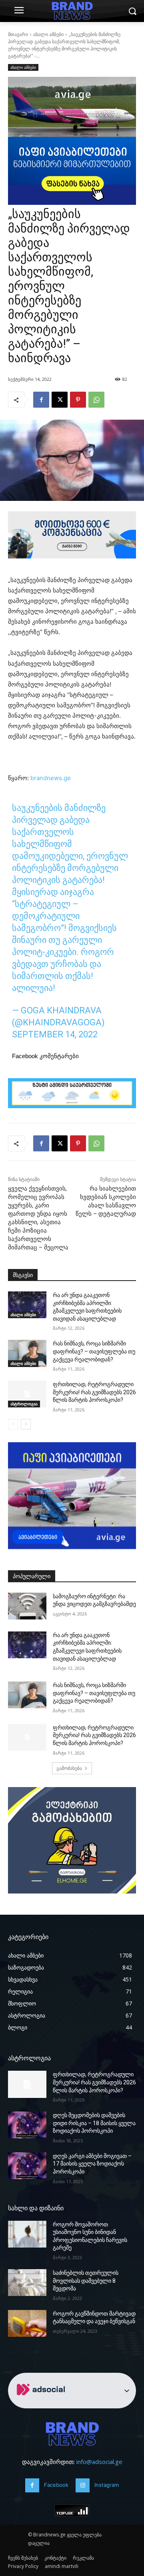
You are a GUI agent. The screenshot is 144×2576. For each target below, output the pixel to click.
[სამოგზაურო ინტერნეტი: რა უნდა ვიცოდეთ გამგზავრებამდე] (27, 1606)
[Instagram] (83, 2485)
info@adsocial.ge (99, 2462)
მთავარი (18, 34)
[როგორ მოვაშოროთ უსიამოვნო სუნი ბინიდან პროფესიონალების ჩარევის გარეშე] (27, 2234)
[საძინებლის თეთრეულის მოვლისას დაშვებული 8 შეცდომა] (27, 2283)
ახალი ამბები (48, 34)
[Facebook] (41, 400)
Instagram (107, 2485)
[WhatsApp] (96, 400)
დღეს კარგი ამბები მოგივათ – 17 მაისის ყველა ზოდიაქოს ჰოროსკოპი (92, 2164)
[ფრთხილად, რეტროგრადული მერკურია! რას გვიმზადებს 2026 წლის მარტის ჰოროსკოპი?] (27, 1394)
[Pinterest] (78, 400)
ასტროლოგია (24, 1404)
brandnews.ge (51, 778)
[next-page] (26, 1424)
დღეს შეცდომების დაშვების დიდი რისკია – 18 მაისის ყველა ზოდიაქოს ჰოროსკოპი (94, 2123)
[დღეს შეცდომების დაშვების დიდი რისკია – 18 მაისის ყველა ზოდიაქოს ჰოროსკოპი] (27, 2125)
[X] (60, 400)
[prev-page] (13, 1424)
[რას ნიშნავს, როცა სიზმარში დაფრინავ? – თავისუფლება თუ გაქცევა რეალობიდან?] (27, 1353)
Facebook (56, 2485)
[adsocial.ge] (42, 2404)
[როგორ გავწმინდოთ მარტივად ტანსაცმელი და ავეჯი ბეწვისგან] (27, 2323)
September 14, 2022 (55, 1034)
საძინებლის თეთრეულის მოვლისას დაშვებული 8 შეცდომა (86, 2281)
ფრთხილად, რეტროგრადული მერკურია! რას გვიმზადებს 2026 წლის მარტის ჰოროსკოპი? (94, 1392)
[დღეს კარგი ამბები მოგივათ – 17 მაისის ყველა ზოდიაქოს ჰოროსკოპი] (27, 2166)
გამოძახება (69, 1768)
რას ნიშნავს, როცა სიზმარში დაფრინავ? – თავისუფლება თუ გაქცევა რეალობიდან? (94, 1351)
